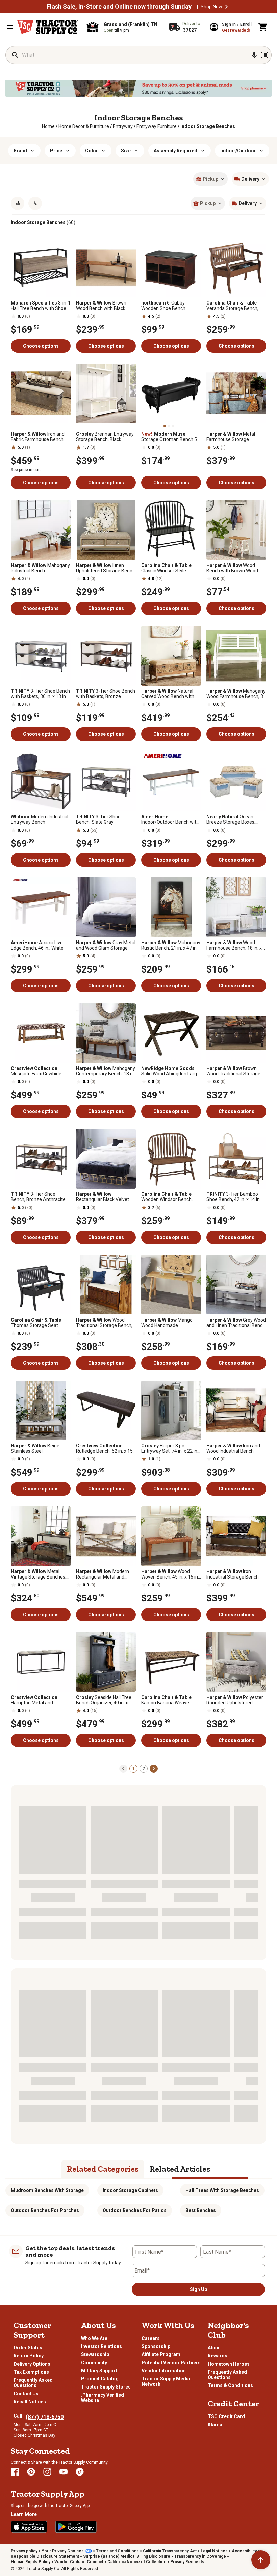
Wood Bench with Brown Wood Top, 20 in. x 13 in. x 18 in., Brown (233, 568)
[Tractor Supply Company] (48, 27)
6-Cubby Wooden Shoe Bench (163, 306)
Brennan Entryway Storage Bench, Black (105, 437)
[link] (48, 126)
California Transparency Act (170, 2551)
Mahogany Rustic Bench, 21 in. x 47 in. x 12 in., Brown (171, 945)
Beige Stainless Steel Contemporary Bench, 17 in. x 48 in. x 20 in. (40, 1448)
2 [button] (144, 1769)
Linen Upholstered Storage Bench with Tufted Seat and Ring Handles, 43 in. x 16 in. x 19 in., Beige (105, 568)
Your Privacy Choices (63, 2551)
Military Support (99, 2371)
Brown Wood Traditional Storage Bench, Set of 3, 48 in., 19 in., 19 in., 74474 (236, 1071)
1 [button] (134, 1769)
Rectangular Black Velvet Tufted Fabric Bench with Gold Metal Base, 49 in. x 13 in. (105, 1197)
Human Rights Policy (31, 2562)
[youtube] (64, 2472)
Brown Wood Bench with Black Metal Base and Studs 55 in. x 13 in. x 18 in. (105, 306)
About (214, 2348)
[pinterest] (31, 2472)
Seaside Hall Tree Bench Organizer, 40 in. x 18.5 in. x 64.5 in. (104, 1700)
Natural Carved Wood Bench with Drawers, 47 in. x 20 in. (168, 694)
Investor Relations (102, 2346)
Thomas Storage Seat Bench (36, 1323)
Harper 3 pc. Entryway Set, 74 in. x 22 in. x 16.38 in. (170, 1448)
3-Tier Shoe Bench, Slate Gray (98, 819)
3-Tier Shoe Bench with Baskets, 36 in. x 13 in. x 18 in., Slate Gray (41, 694)
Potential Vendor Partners (171, 2363)
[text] (208, 126)
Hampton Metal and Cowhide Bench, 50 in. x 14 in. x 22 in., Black (39, 1700)
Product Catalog (100, 2379)
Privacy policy (24, 2551)
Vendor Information (164, 2371)
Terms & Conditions (230, 2385)
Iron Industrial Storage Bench (233, 1574)
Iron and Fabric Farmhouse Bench (38, 437)
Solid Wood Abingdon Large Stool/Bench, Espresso (170, 1071)
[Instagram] (47, 2472)
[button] (226, 7)
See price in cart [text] (26, 470)
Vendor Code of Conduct (79, 2562)
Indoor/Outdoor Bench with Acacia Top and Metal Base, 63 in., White (171, 819)
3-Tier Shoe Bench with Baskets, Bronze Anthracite (106, 694)
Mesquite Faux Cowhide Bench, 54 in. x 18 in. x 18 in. (40, 1071)
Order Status (28, 2348)
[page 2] (154, 1768)
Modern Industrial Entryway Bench (40, 819)
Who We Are (94, 2338)
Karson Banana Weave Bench (166, 1700)
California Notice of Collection (137, 2562)
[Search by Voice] (254, 55)
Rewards (218, 2356)
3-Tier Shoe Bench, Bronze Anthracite (38, 1197)
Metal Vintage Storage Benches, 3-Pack (39, 1574)
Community (94, 2363)
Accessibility (244, 2551)
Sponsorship (156, 2346)
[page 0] (123, 1768)
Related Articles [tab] (180, 2169)
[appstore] (29, 2527)
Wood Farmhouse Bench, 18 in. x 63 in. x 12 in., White (234, 945)
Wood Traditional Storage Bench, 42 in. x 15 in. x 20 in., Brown (105, 1323)
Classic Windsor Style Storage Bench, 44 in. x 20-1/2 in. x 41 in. (169, 568)
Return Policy (29, 2356)
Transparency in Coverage (200, 2556)
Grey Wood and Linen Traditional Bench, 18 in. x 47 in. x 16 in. (236, 1323)
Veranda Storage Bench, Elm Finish (232, 306)
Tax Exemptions (31, 2372)
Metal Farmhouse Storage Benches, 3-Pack (231, 437)
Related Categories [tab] (103, 2169)
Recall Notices (30, 2402)
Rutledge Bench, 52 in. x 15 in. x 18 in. (104, 1448)
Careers (151, 2338)
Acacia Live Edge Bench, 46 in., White (37, 945)
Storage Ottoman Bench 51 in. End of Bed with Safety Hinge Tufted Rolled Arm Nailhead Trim (170, 437)
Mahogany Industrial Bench (40, 568)
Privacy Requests (187, 2562)
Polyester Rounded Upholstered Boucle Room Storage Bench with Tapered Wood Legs (235, 1700)
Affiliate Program (161, 2354)
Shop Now (211, 7)
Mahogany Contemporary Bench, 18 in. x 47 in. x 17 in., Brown (106, 1071)
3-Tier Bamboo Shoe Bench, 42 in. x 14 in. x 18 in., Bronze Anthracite (235, 1197)
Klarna (215, 2425)
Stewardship (95, 2354)
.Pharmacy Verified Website (103, 2398)
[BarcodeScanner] (265, 55)
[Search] (15, 55)
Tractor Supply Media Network (166, 2381)
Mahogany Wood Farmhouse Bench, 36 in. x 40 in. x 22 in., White (236, 694)
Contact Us (26, 2394)
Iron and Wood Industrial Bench (233, 1448)
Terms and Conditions (117, 2551)
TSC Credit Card (226, 2416)
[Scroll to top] (261, 2560)
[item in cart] (263, 27)
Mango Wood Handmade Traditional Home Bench (167, 1323)
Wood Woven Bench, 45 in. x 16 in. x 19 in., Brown (170, 1574)
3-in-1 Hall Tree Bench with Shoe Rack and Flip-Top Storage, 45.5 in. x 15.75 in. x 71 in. (41, 306)
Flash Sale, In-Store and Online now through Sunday (119, 7)
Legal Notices (214, 2551)
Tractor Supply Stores (106, 2387)
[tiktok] (80, 2472)
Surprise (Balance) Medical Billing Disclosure (127, 2556)
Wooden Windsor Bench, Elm (167, 1197)
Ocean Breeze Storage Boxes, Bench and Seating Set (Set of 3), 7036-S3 (236, 819)
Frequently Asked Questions (33, 2383)
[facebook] (15, 2472)
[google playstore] (76, 2527)
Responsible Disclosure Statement (45, 2556)
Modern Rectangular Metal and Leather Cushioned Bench (103, 1574)
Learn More (24, 2514)
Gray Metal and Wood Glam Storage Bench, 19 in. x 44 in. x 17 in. (106, 945)
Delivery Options (32, 2364)
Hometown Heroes (229, 2364)
